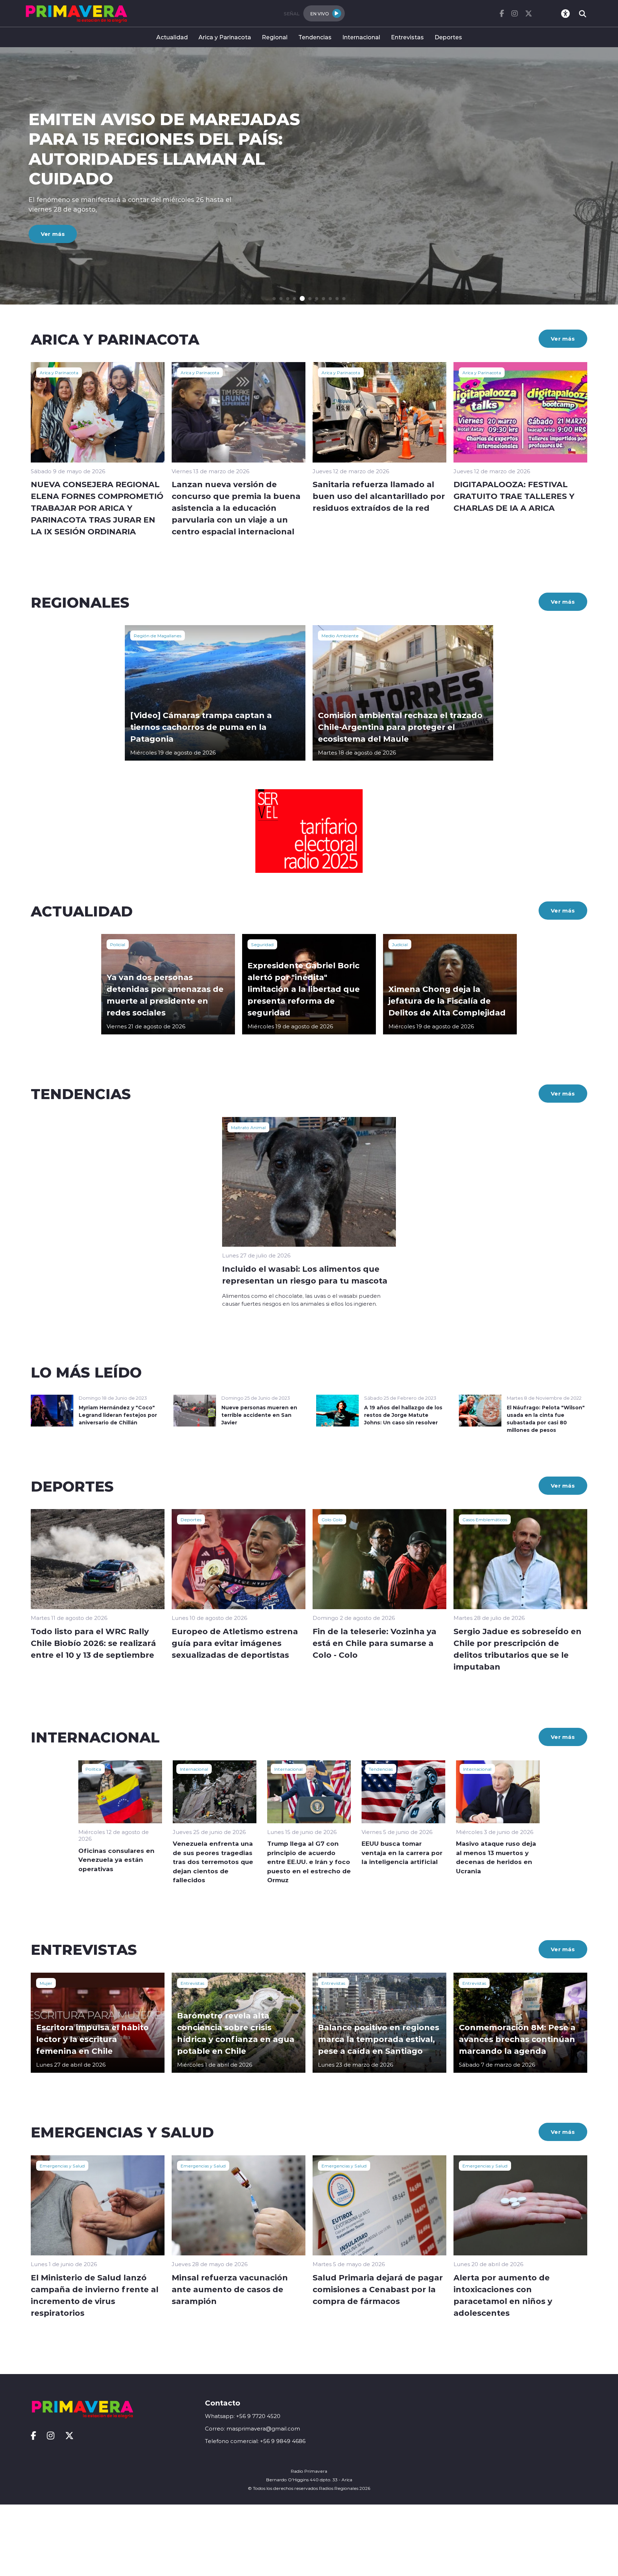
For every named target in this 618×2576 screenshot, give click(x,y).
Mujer (46, 1983)
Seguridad (262, 944)
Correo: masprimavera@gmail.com (252, 2429)
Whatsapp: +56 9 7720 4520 (243, 2416)
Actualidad (172, 37)
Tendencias (315, 37)
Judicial (400, 944)
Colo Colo (332, 1519)
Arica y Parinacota (225, 37)
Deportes (448, 37)
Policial (118, 944)
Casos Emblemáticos (485, 1519)
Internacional (361, 37)
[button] (274, 299)
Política (93, 1769)
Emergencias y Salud (62, 2166)
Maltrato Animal (248, 1127)
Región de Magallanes (158, 636)
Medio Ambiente (340, 636)
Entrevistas (407, 37)
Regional (275, 37)
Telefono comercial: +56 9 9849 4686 (255, 2441)
